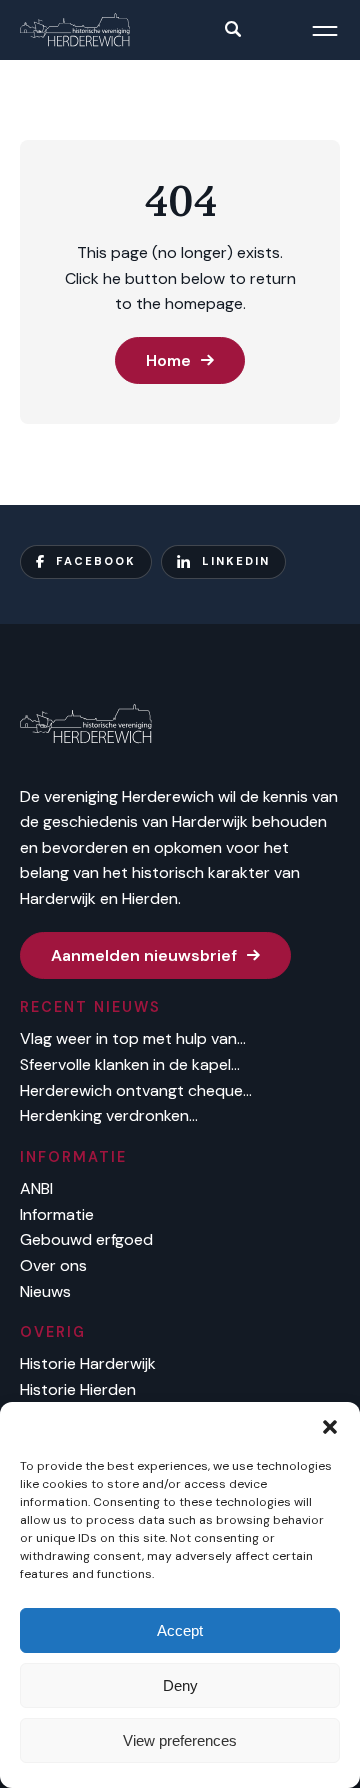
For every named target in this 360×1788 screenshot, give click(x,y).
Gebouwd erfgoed (86, 1239)
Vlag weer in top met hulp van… (133, 1038)
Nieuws (45, 1291)
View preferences (180, 1740)
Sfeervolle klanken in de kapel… (130, 1064)
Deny (180, 1685)
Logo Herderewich (75, 30)
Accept (180, 1630)
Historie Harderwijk (88, 1363)
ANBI (36, 1188)
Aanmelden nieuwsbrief (144, 955)
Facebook (96, 561)
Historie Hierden (78, 1389)
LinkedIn (236, 561)
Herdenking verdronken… (109, 1115)
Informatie (57, 1214)
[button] (330, 1427)
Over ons (53, 1265)
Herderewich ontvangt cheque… (136, 1090)
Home (168, 360)
